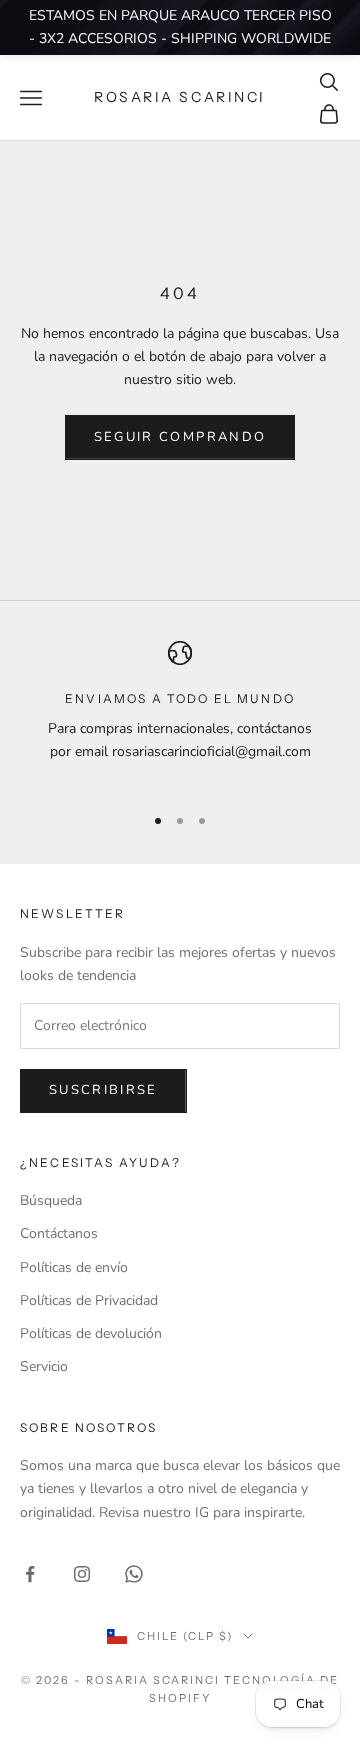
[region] (180, 714)
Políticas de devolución (91, 1333)
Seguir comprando (180, 437)
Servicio (44, 1366)
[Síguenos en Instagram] (82, 1574)
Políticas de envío (74, 1267)
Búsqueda (51, 1200)
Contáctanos (59, 1233)
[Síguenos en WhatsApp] (134, 1574)
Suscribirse (103, 1090)
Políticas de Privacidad (89, 1300)
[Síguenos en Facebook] (30, 1574)
